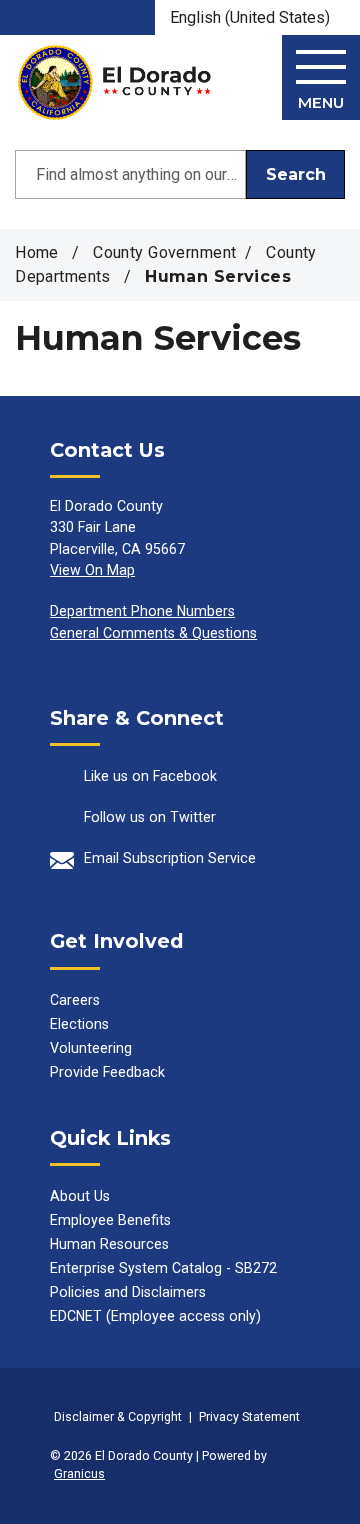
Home (37, 252)
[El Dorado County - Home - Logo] (114, 82)
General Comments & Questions (153, 633)
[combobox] (257, 17)
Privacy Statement (249, 1416)
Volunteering (91, 1048)
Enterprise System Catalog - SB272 (163, 1268)
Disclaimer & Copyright (118, 1416)
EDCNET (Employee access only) (155, 1316)
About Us (80, 1196)
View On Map (92, 570)
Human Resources (109, 1244)
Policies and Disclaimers (128, 1292)
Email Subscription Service (170, 858)
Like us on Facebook (150, 776)
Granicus (79, 1473)
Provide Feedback (107, 1072)
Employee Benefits (110, 1220)
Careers (75, 1000)
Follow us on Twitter (150, 817)
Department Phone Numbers (142, 611)
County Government (164, 252)
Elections (79, 1024)
